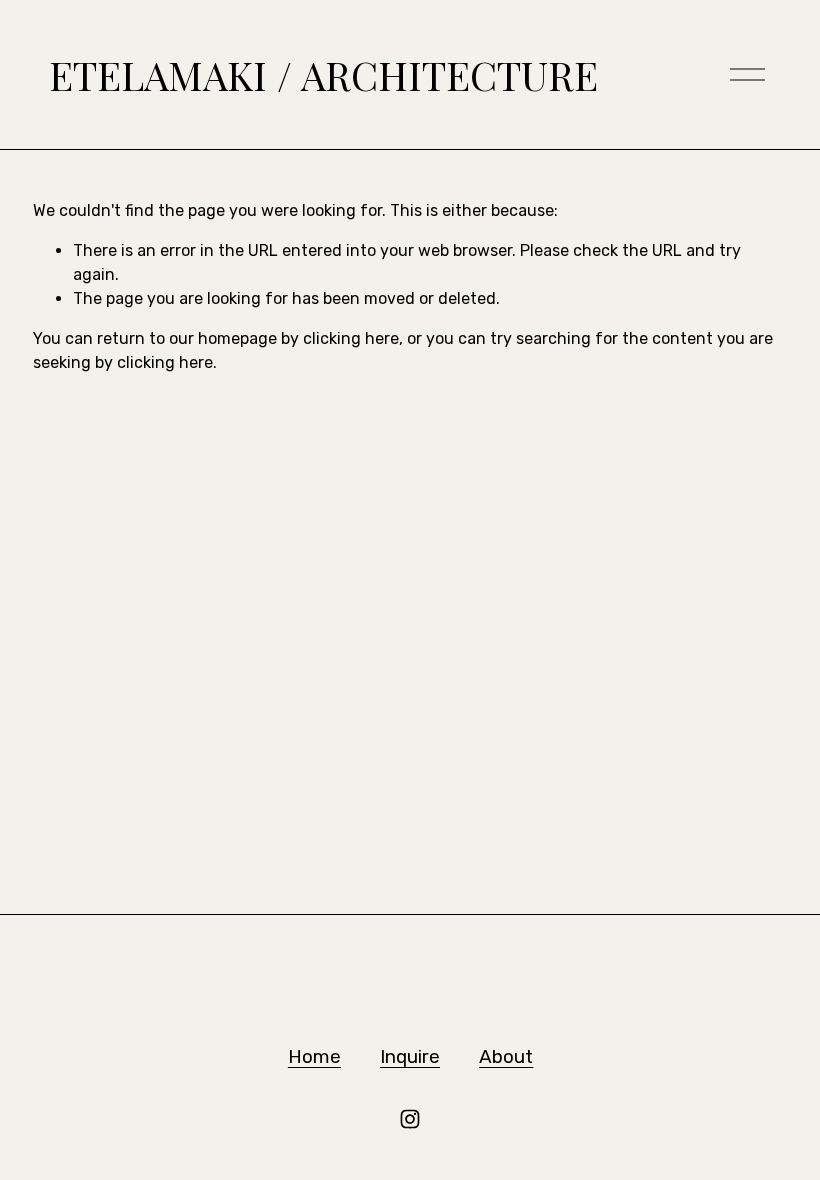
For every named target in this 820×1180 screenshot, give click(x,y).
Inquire (410, 1056)
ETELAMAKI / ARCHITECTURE (323, 74)
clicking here (351, 338)
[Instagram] (410, 1119)
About (506, 1056)
